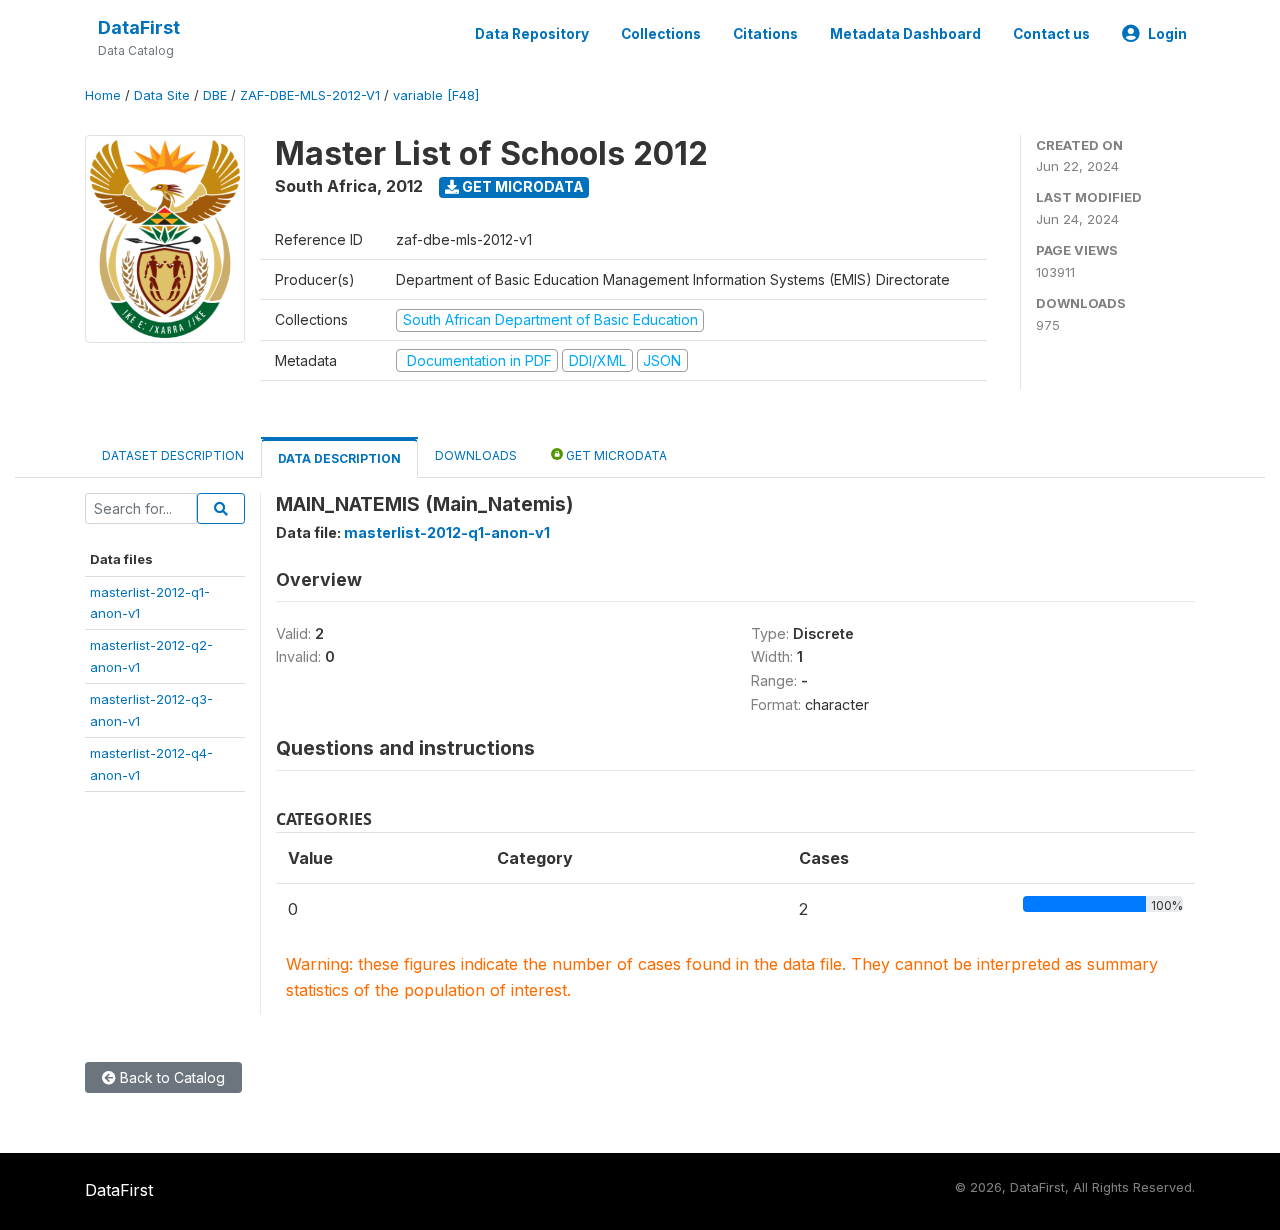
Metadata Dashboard (905, 34)
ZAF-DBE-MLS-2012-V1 (310, 95)
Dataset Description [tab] (173, 455)
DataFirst (139, 27)
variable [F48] (436, 95)
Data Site (162, 95)
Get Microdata (521, 186)
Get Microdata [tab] (615, 455)
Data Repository (532, 34)
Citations (765, 34)
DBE (215, 95)
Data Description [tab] (339, 458)
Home (103, 95)
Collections (661, 34)
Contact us (1051, 34)
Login (1167, 34)
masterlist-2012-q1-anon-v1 (447, 532)
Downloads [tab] (476, 455)
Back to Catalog (170, 1077)
